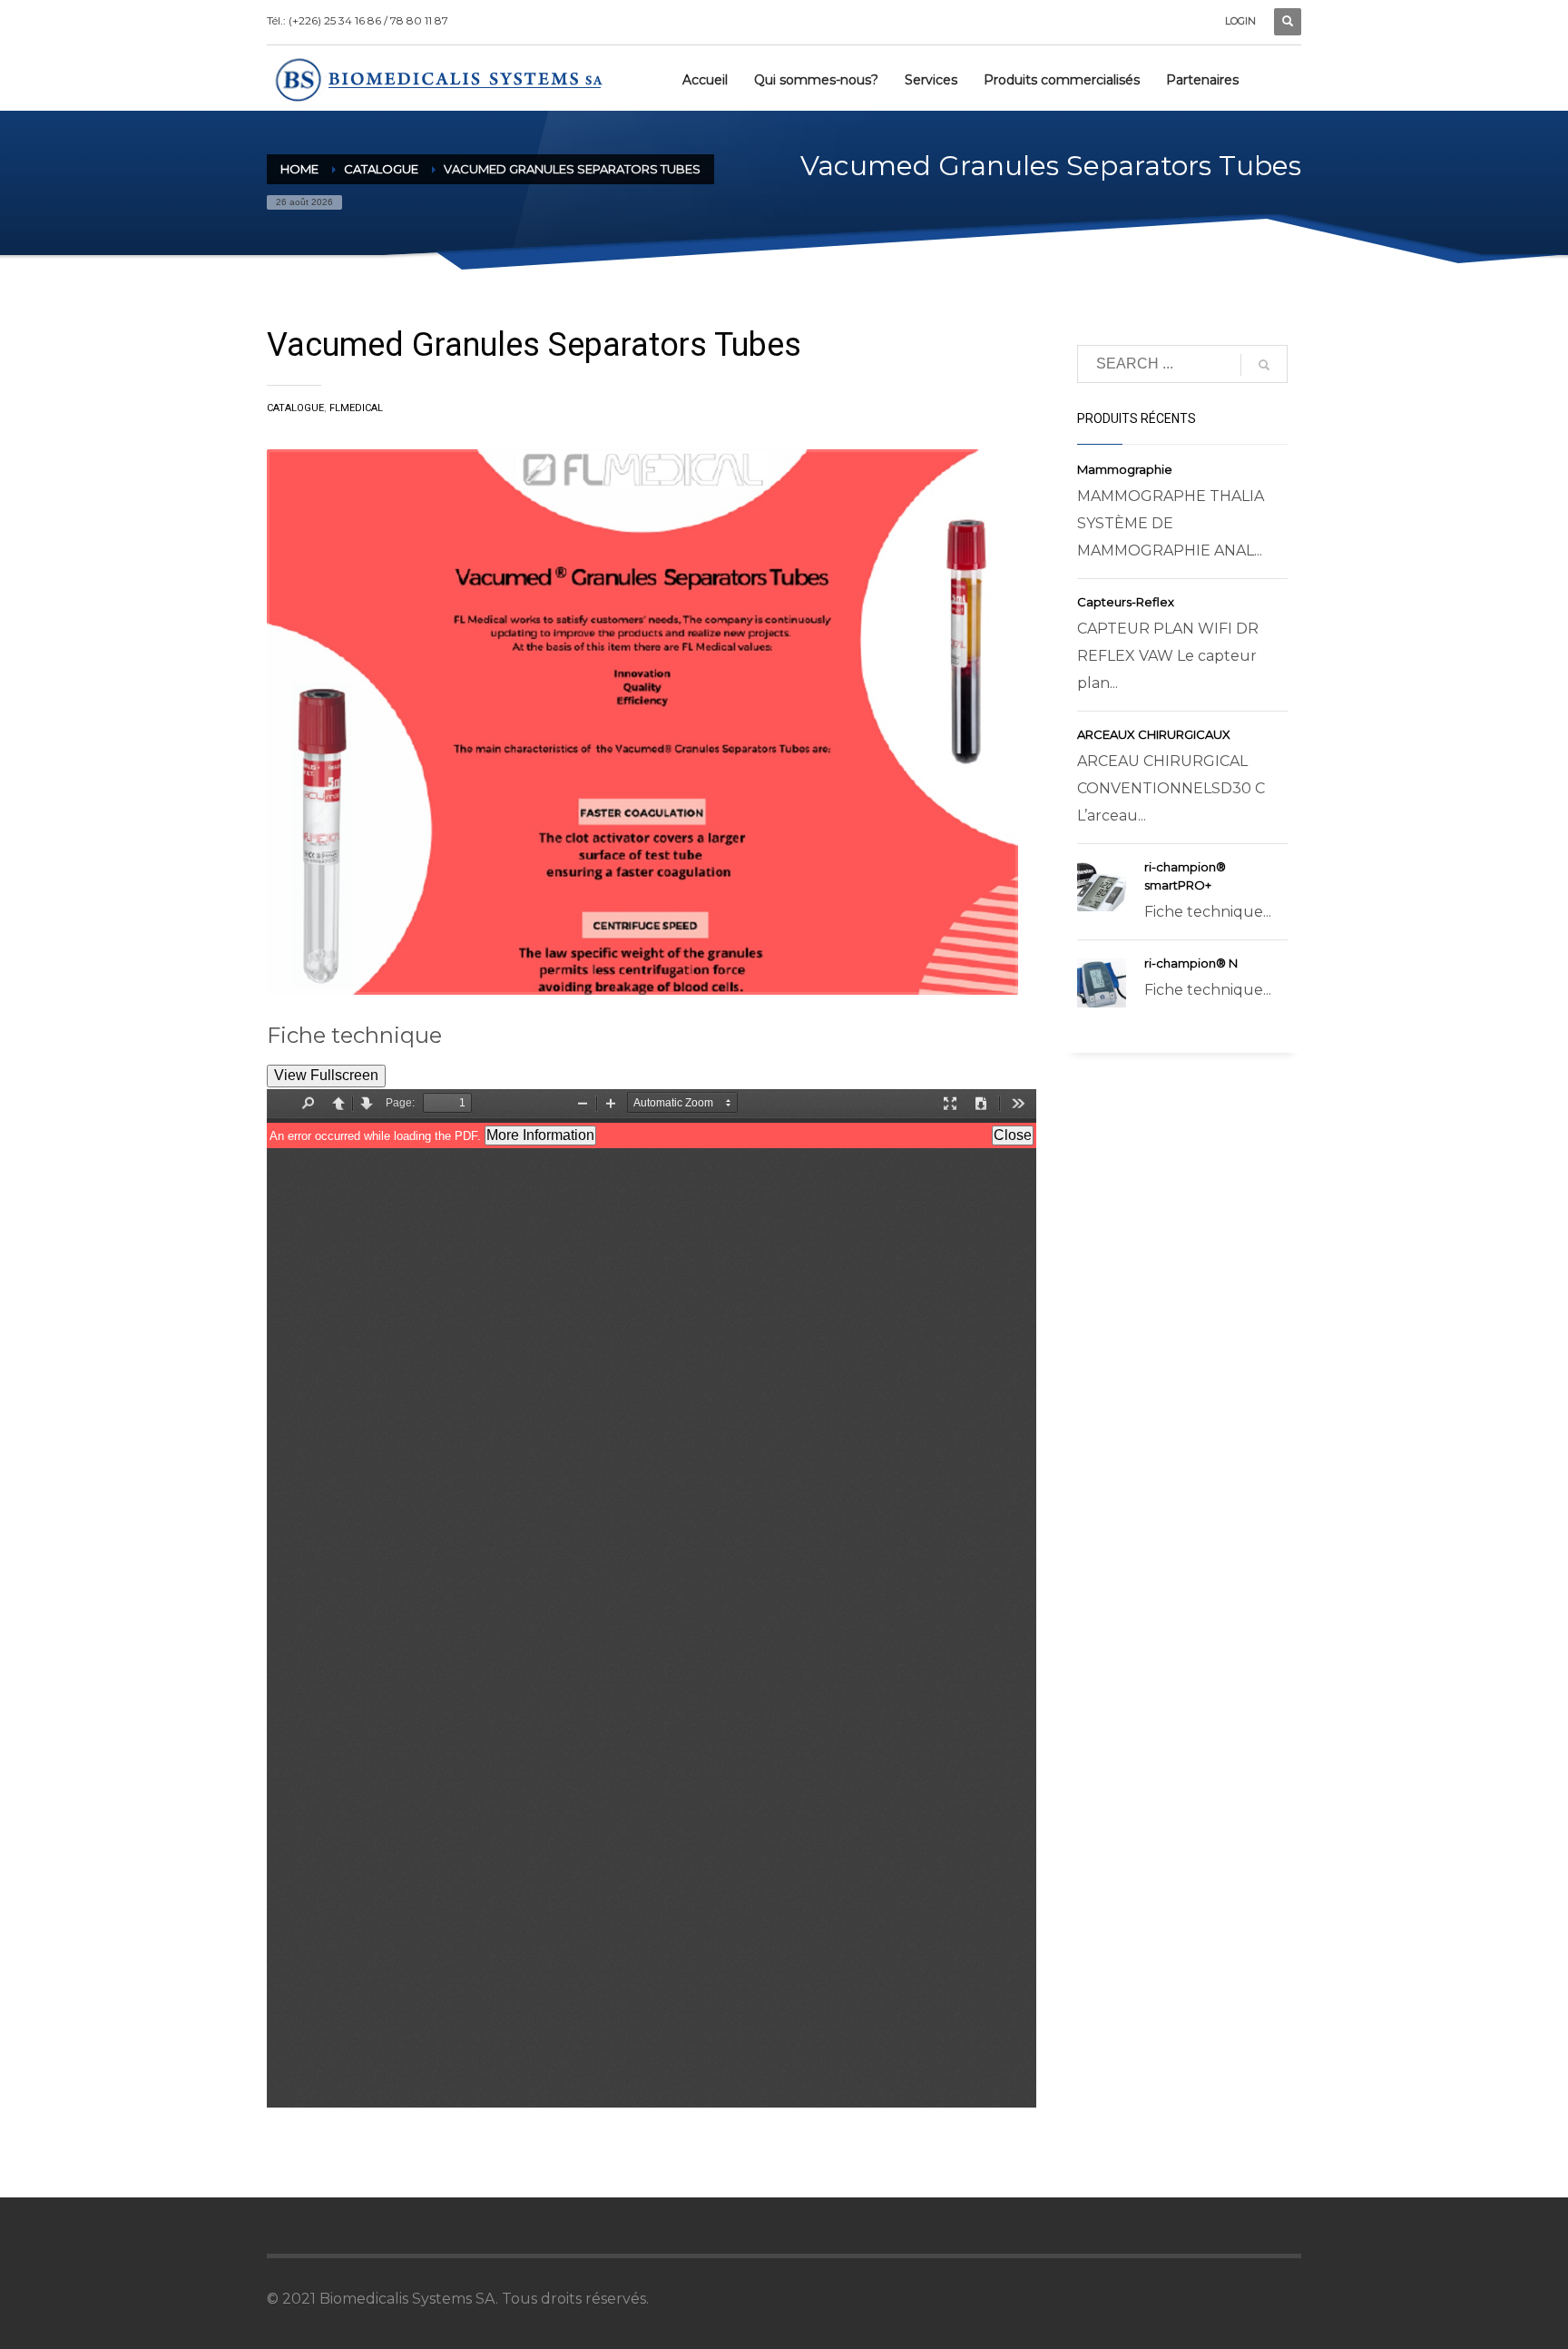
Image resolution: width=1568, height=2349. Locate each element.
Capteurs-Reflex (1126, 602)
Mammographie (1125, 469)
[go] (1264, 365)
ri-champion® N (1191, 963)
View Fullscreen (326, 1075)
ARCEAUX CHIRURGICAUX (1154, 734)
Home (299, 169)
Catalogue (381, 169)
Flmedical (356, 408)
